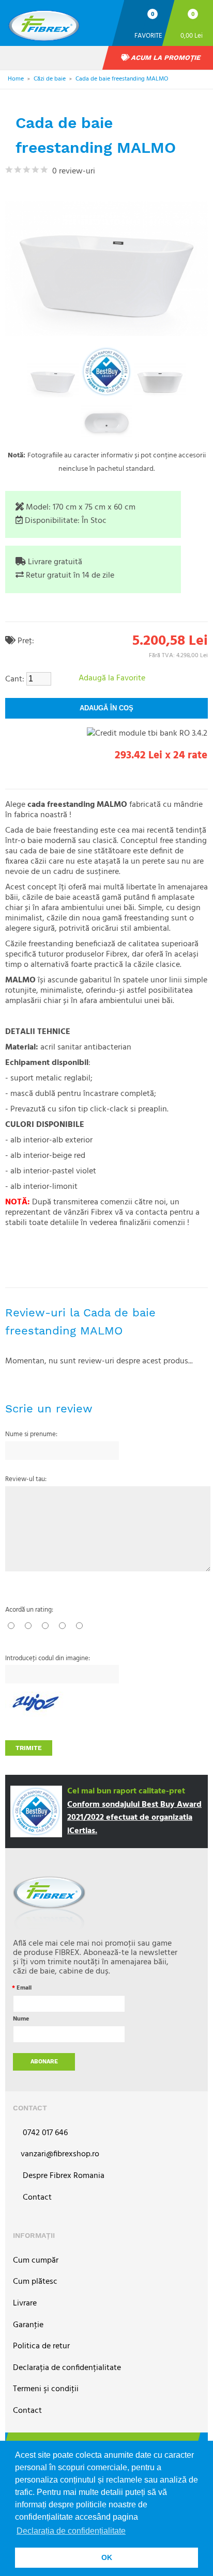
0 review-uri (72, 171)
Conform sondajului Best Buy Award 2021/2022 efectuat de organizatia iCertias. (134, 1818)
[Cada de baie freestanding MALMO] (53, 380)
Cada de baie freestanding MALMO (122, 79)
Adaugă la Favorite (112, 678)
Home (16, 79)
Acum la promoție (165, 58)
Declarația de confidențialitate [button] (71, 2531)
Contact (36, 2198)
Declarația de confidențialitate (67, 2368)
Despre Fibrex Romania (63, 2176)
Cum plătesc (35, 2282)
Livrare (25, 2304)
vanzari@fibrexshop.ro (60, 2154)
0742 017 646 (44, 2133)
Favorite (148, 35)
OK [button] (107, 2557)
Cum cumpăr (36, 2261)
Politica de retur (41, 2347)
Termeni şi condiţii (46, 2389)
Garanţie (28, 2325)
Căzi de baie (50, 79)
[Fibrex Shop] (57, 22)
